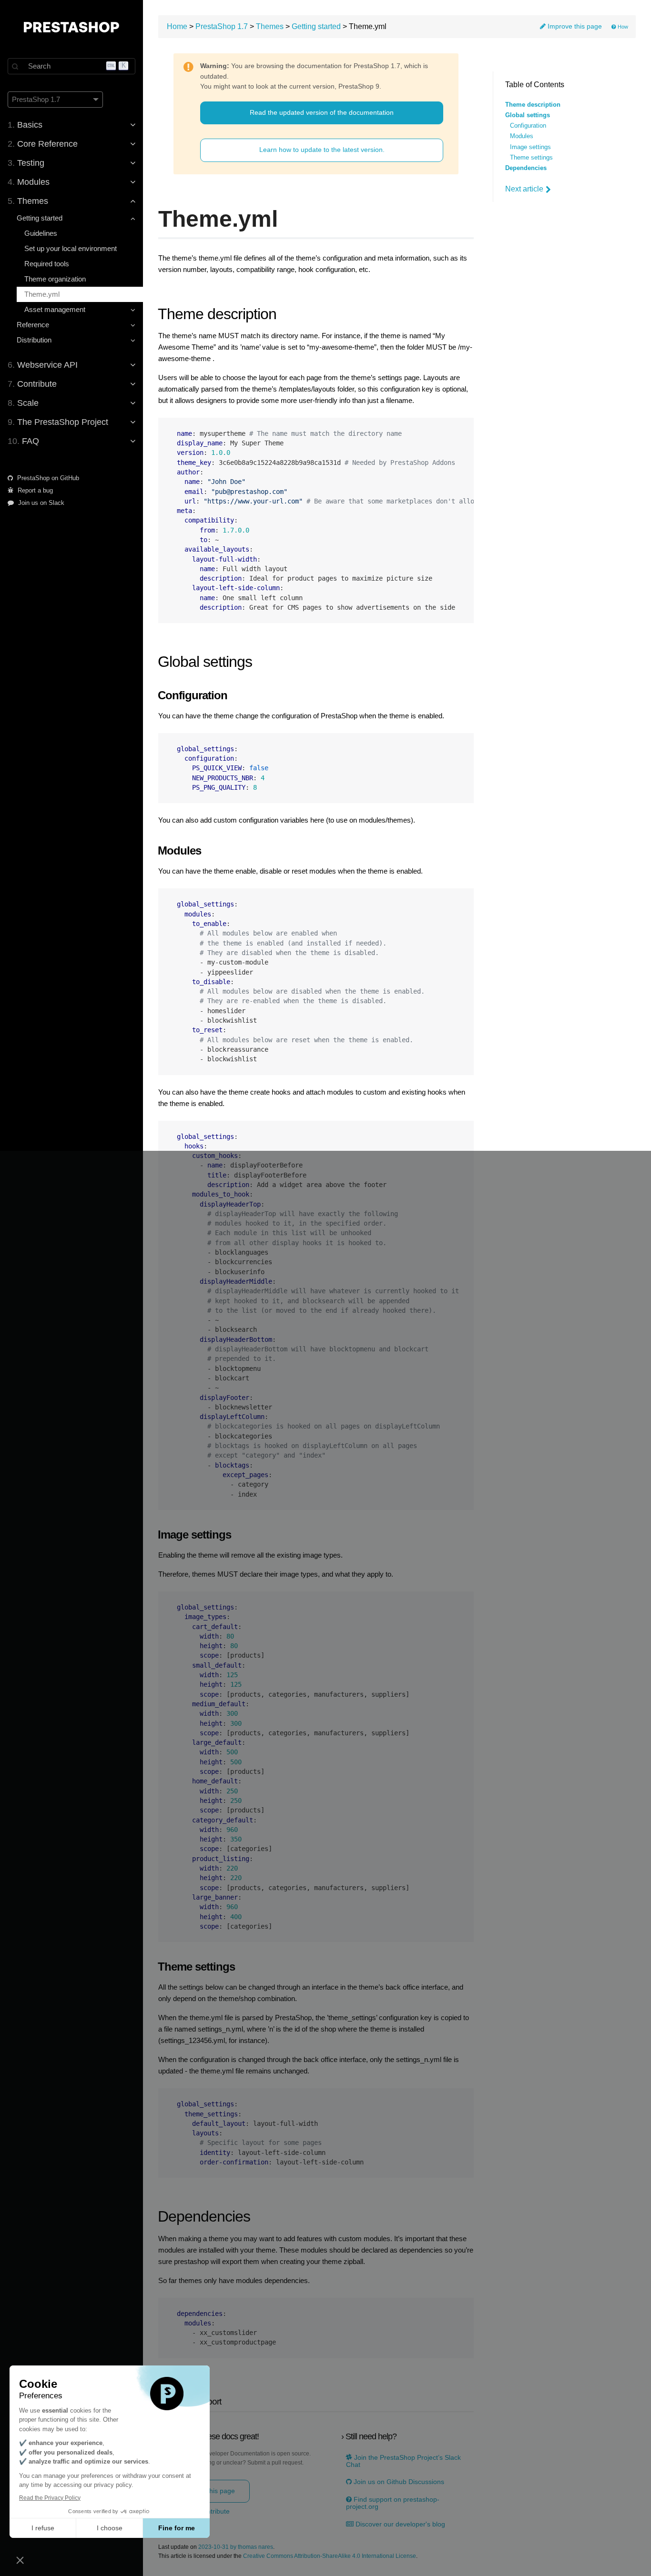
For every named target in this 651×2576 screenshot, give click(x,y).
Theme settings (531, 158)
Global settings (528, 115)
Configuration (528, 126)
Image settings (530, 147)
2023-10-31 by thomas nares (236, 2547)
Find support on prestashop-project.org (393, 2503)
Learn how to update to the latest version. (322, 150)
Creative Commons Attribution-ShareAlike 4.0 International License (330, 2556)
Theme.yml (42, 294)
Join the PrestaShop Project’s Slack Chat (403, 2461)
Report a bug (34, 490)
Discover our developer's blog (399, 2524)
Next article (524, 189)
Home (177, 26)
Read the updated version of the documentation (322, 112)
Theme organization (55, 279)
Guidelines (41, 233)
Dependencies (526, 168)
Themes (270, 26)
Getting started (316, 26)
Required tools (47, 264)
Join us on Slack (40, 503)
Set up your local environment (71, 248)
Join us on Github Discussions (398, 2482)
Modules (522, 136)
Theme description (533, 105)
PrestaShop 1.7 (222, 26)
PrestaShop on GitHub (47, 478)
